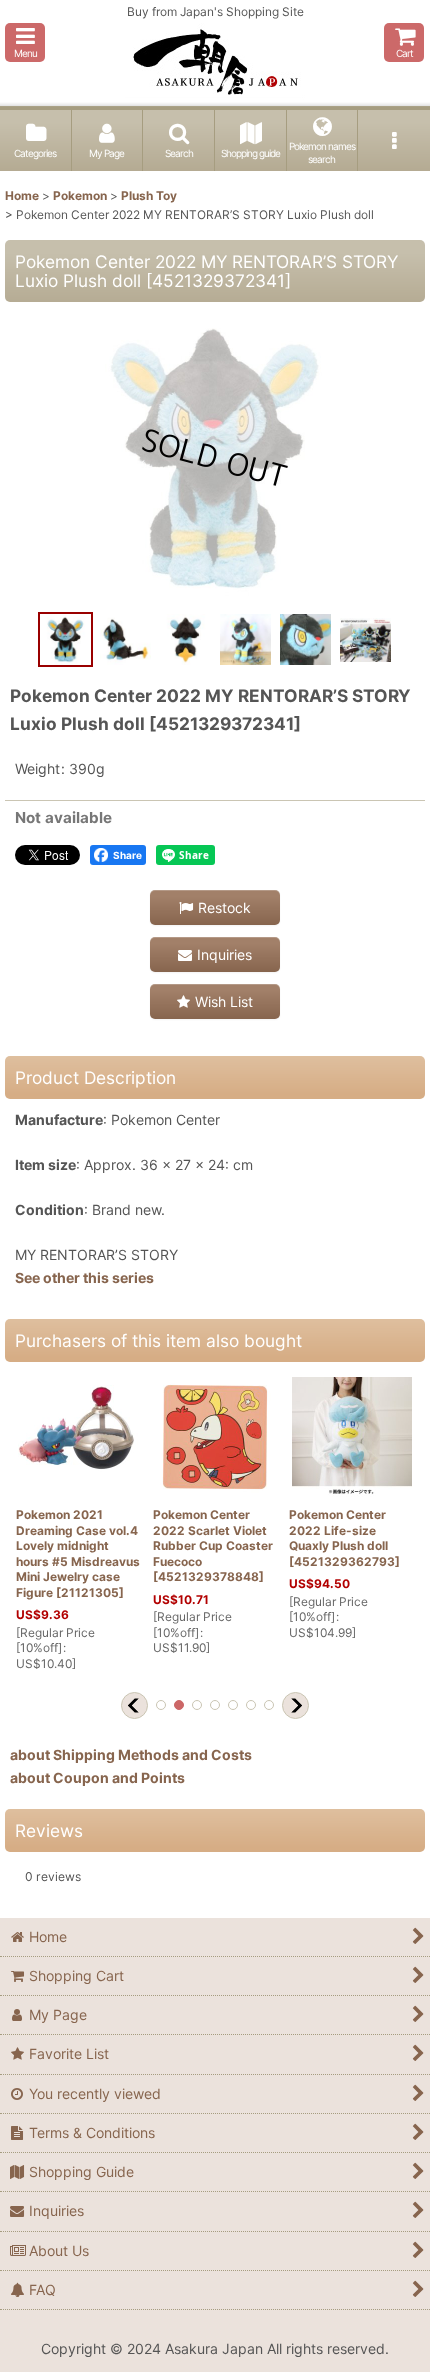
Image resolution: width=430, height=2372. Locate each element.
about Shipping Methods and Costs (131, 1754)
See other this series (84, 1277)
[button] (25, 42)
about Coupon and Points (97, 1777)
